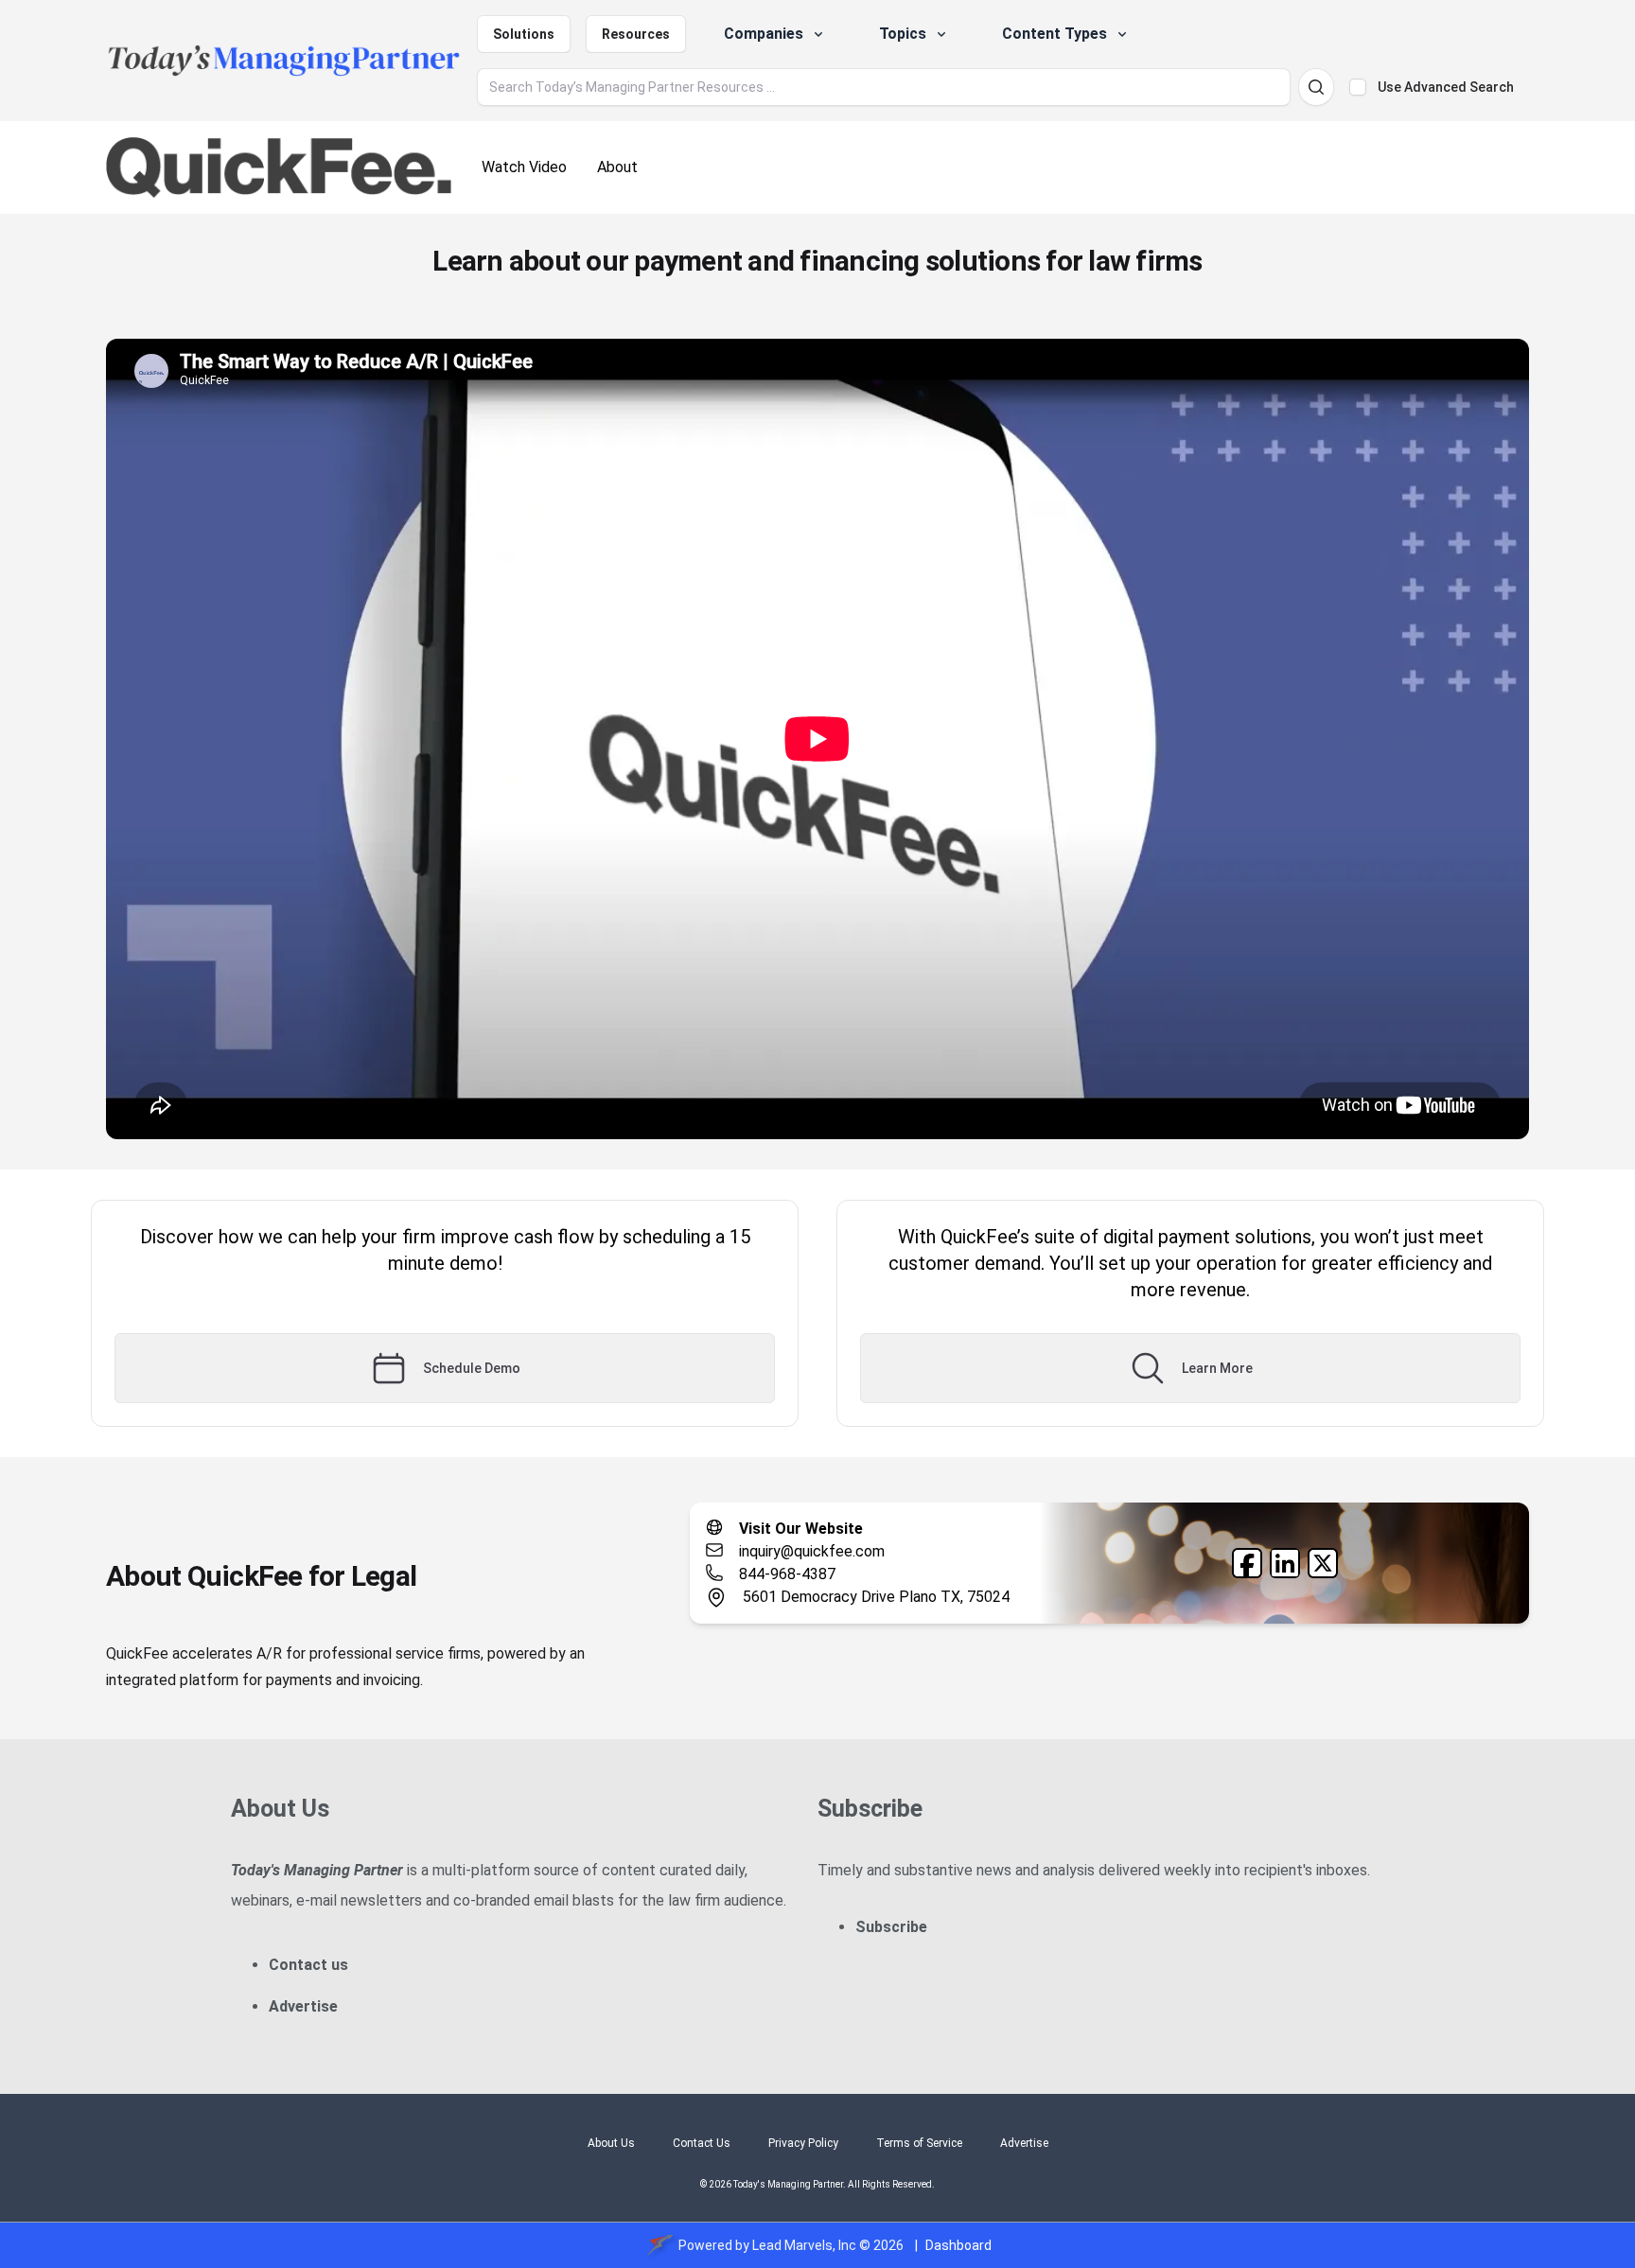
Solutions (524, 34)
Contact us (308, 1965)
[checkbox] (1358, 87)
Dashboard (958, 2245)
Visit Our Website (801, 1529)
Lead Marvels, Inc (804, 2245)
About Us (611, 2143)
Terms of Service (919, 2143)
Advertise (303, 2006)
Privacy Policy (803, 2143)
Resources (636, 34)
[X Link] (1323, 1563)
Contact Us (702, 2143)
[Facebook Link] (1247, 1563)
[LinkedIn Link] (1285, 1563)
